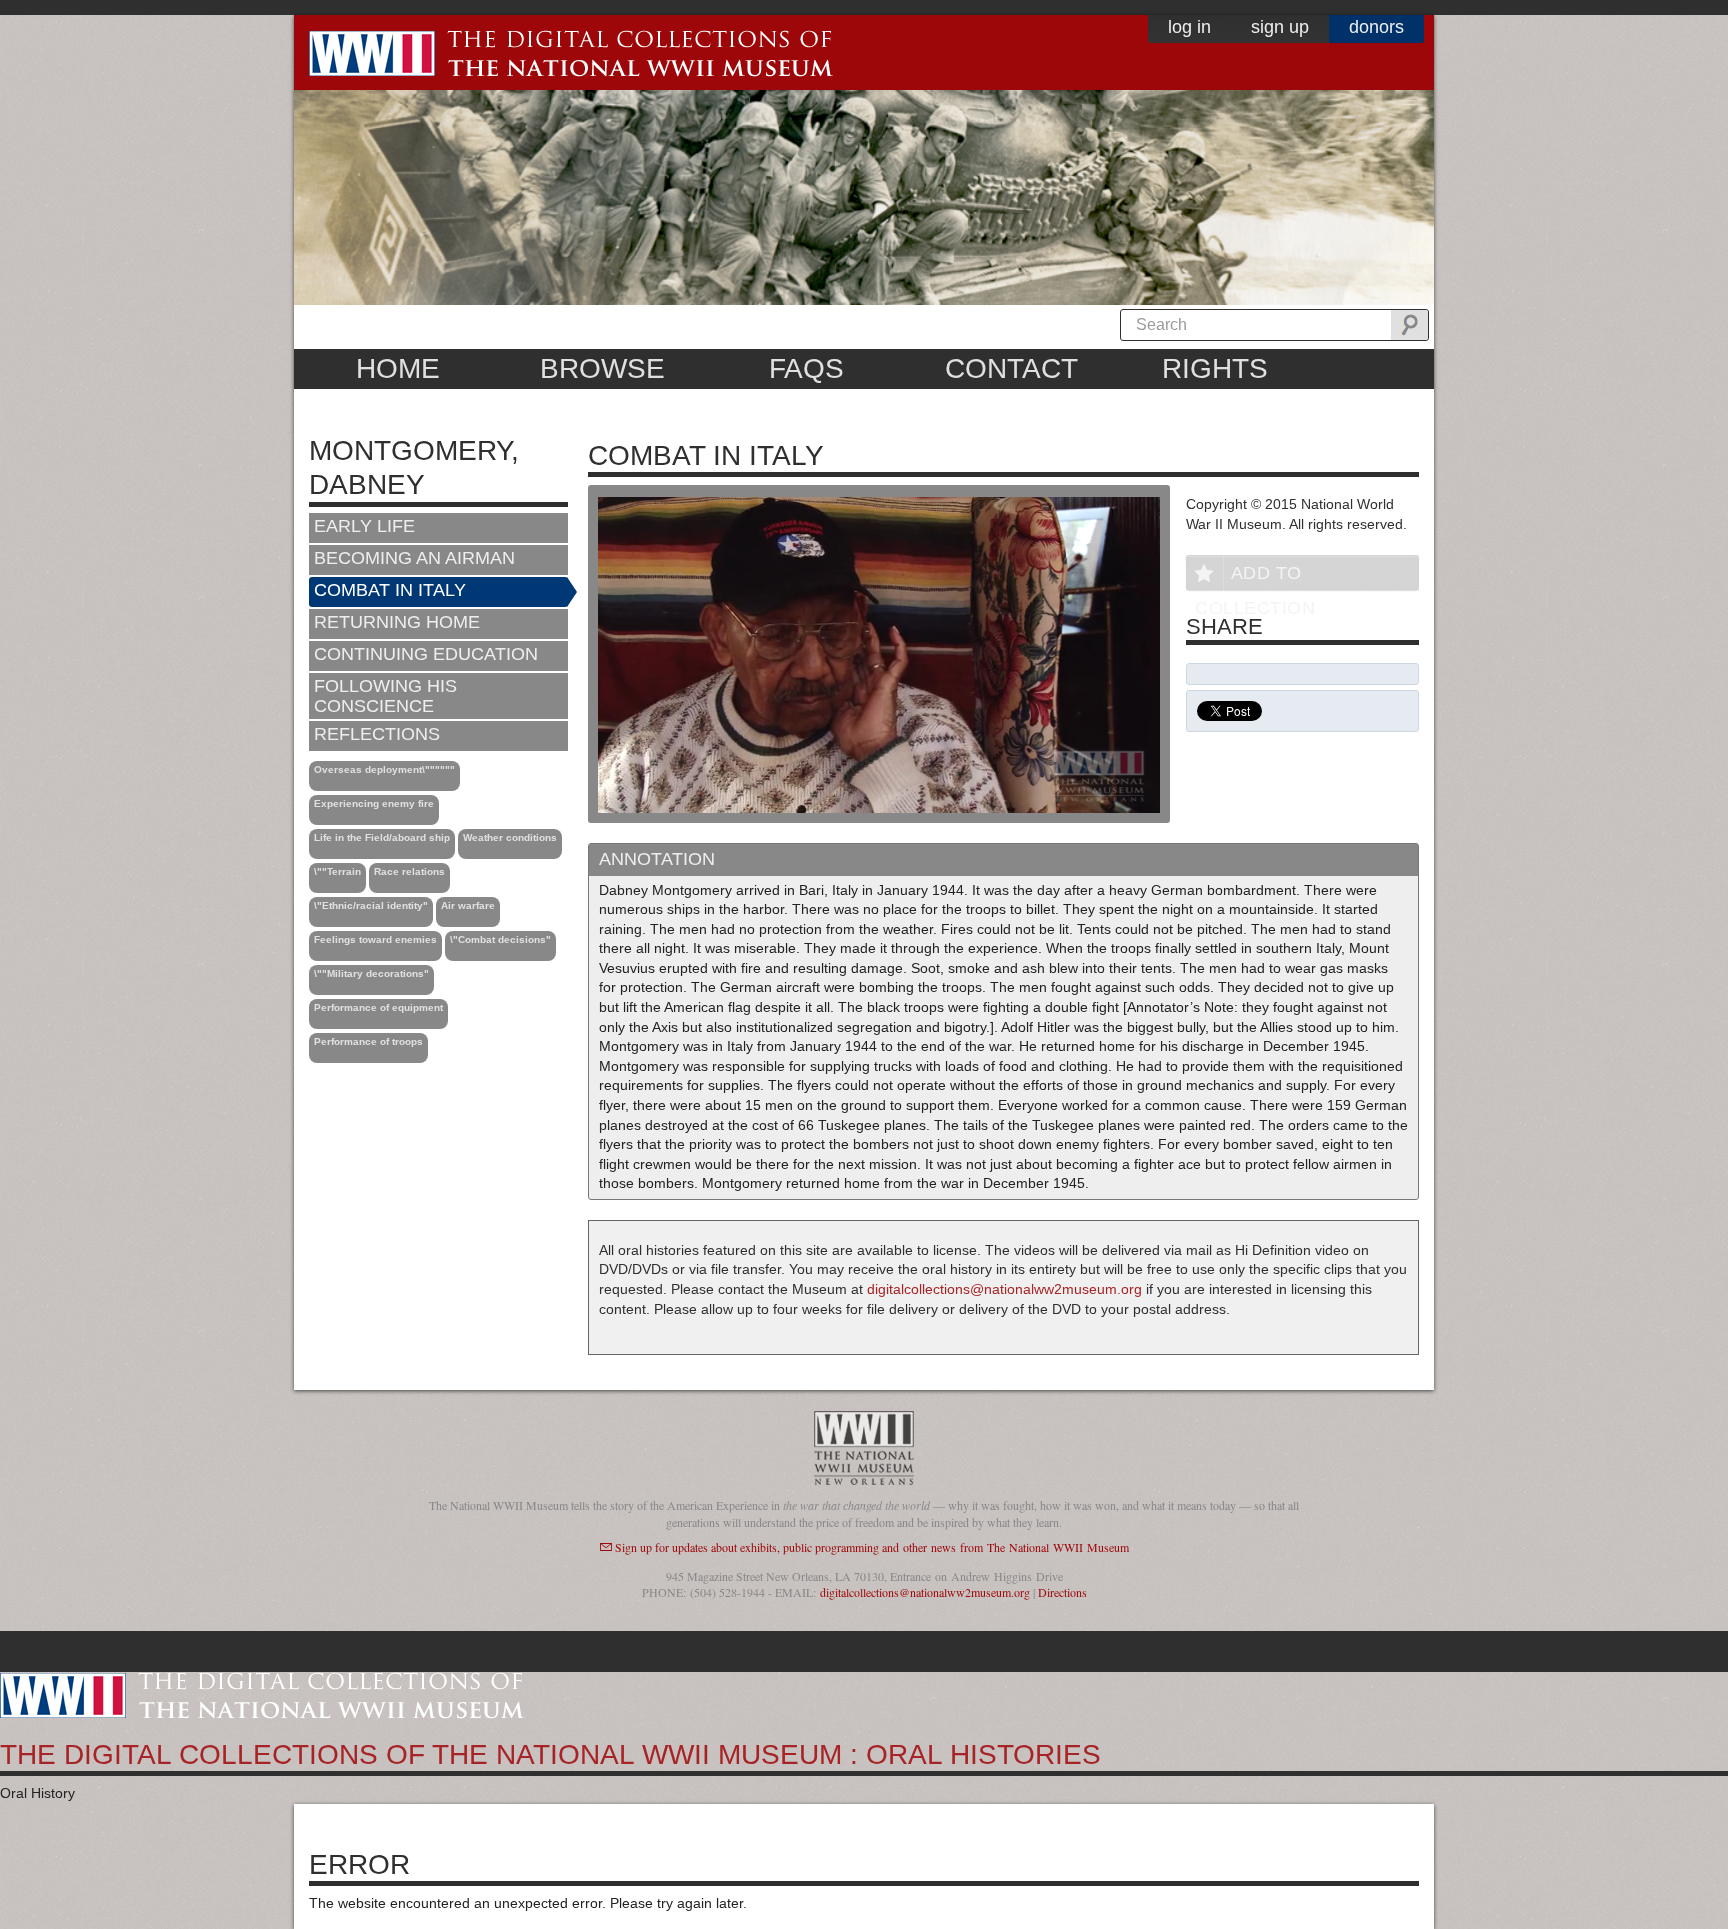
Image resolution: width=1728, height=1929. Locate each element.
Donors (1376, 27)
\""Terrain (337, 871)
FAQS (806, 368)
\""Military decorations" (371, 973)
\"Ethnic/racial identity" (371, 905)
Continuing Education (426, 654)
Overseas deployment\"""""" (384, 769)
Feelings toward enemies (375, 939)
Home (398, 368)
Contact (1011, 368)
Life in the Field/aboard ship (382, 837)
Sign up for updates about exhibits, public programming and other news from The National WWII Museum (872, 1547)
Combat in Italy (390, 590)
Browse (602, 368)
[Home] (262, 1694)
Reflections (377, 734)
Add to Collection (1255, 576)
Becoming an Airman (414, 558)
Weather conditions (510, 837)
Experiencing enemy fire (374, 803)
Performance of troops (368, 1041)
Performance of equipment (378, 1007)
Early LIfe (364, 526)
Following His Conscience (385, 696)
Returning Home (397, 622)
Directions (1062, 1592)
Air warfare (468, 905)
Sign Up (1280, 27)
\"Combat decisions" (500, 939)
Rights (1215, 368)
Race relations (409, 871)
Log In (1189, 27)
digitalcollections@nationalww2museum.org (1004, 1289)
